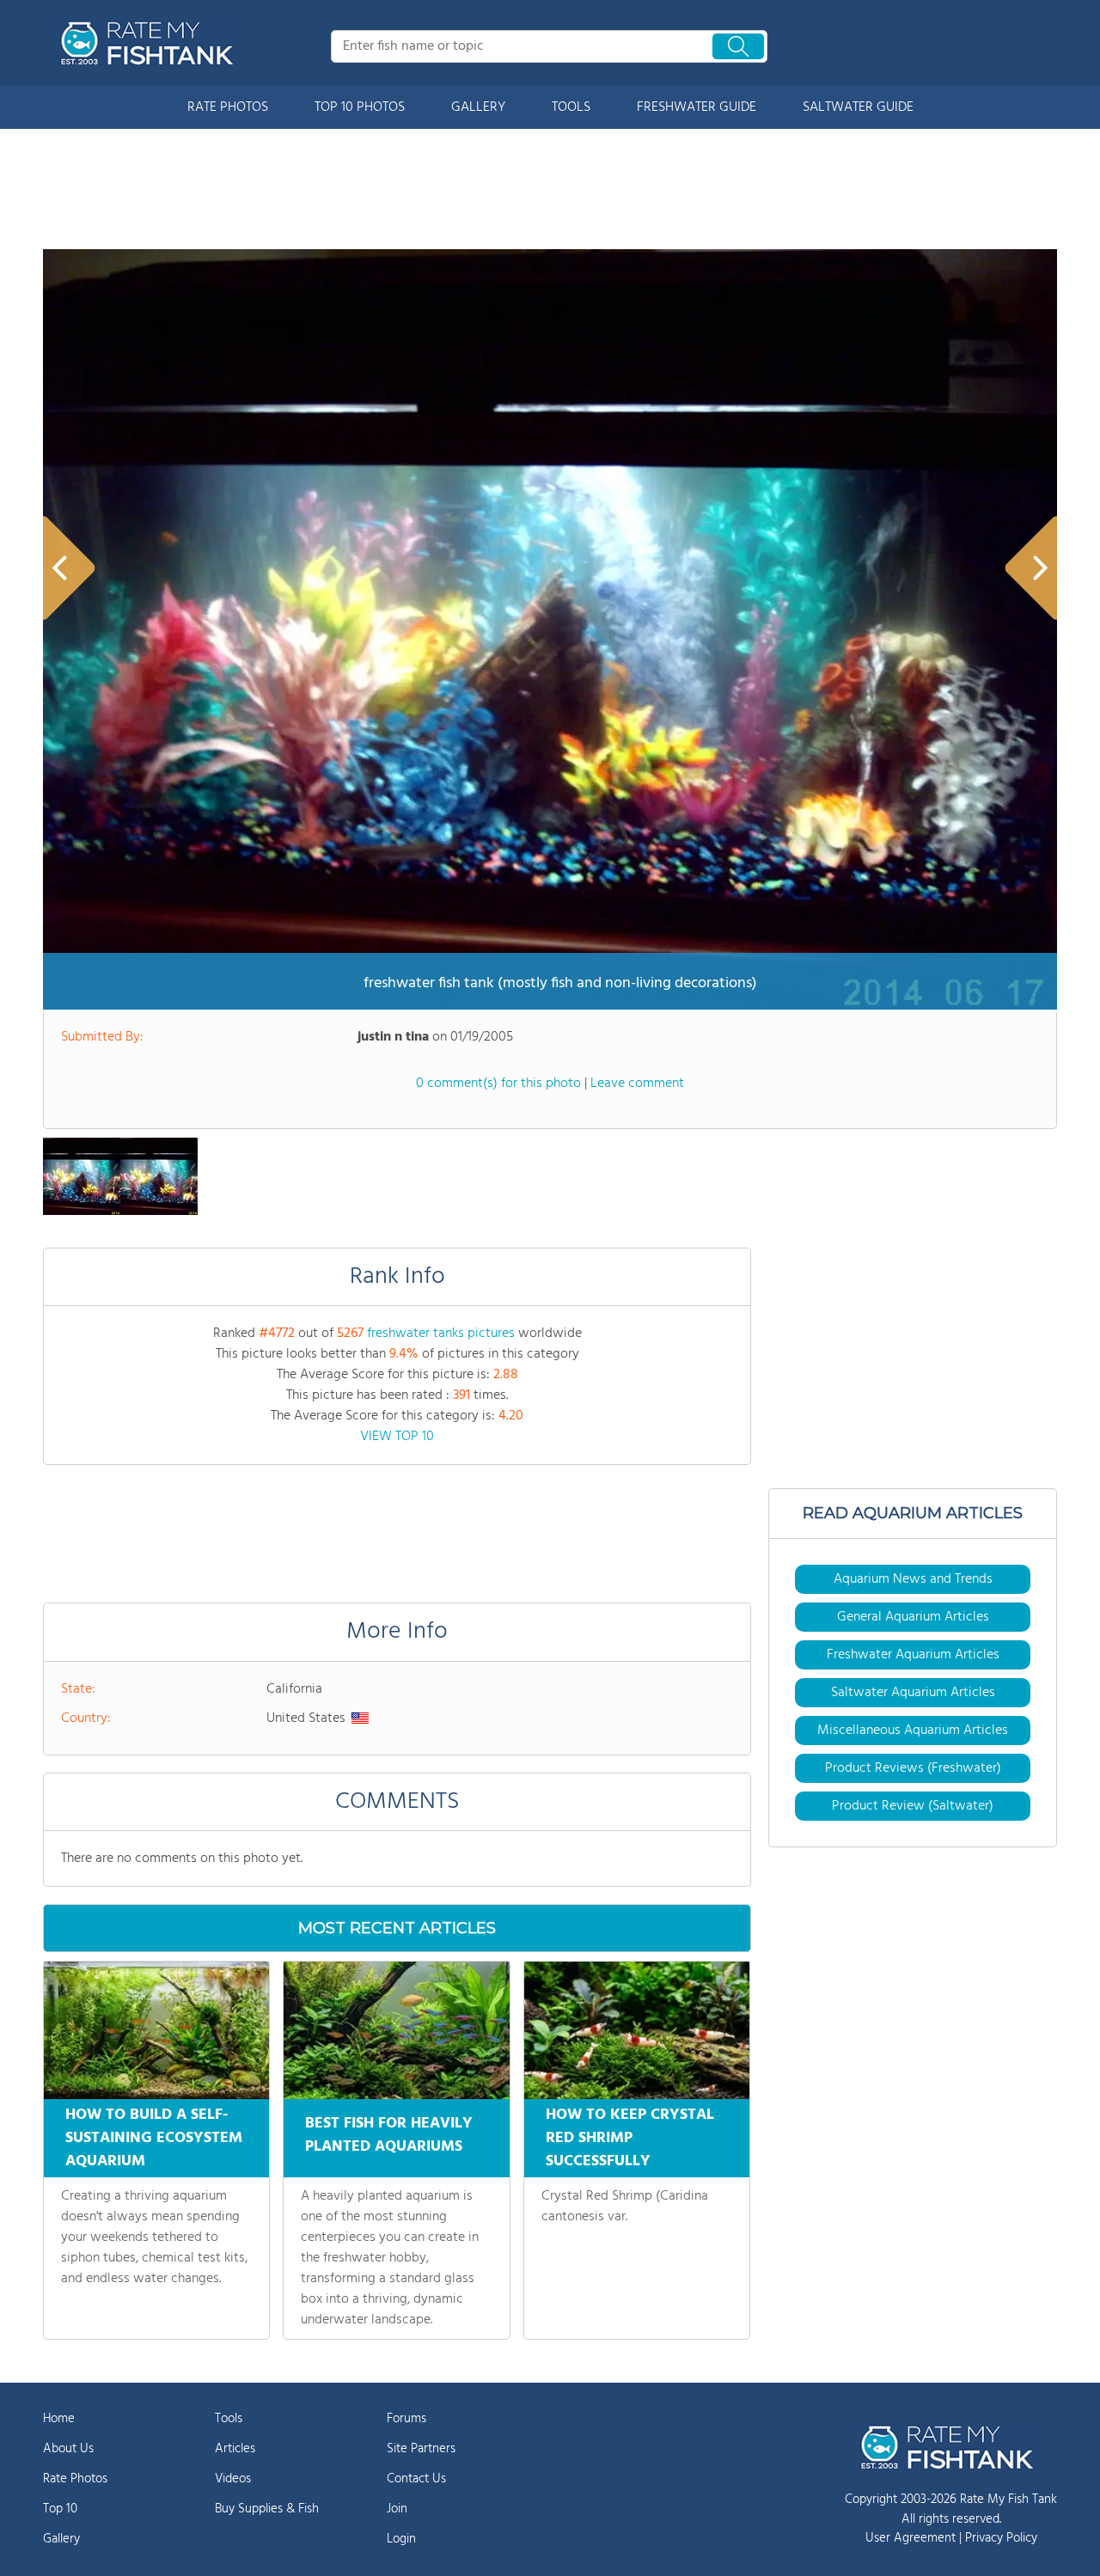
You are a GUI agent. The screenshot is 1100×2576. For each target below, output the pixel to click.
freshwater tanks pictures (441, 1334)
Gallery (61, 2539)
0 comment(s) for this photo (498, 1084)
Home (59, 2419)
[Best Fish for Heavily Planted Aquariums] (396, 2030)
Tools (229, 2419)
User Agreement (911, 2538)
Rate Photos (75, 2479)
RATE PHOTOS (228, 107)
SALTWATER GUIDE (858, 107)
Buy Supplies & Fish (267, 2509)
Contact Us (416, 2479)
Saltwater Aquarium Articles (913, 1693)
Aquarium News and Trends (913, 1579)
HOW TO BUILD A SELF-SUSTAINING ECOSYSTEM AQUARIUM (154, 2138)
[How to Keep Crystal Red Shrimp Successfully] (637, 2030)
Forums (406, 2419)
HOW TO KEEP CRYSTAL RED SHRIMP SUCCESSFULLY (630, 2138)
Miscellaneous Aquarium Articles (913, 1731)
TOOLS (571, 107)
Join (397, 2509)
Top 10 (60, 2509)
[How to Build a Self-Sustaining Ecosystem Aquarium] (156, 2030)
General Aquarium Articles (913, 1617)
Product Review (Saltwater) (913, 1806)
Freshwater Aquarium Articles (913, 1655)
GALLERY (478, 107)
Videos (233, 2479)
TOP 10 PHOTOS (360, 107)
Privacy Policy (1001, 2538)
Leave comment (637, 1084)
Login (401, 2539)
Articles (235, 2449)
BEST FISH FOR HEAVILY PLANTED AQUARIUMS (389, 2135)
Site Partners (421, 2449)
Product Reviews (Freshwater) (913, 1768)
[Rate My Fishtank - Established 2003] (150, 43)
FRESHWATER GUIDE (697, 107)
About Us (68, 2449)
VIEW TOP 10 (397, 1437)
